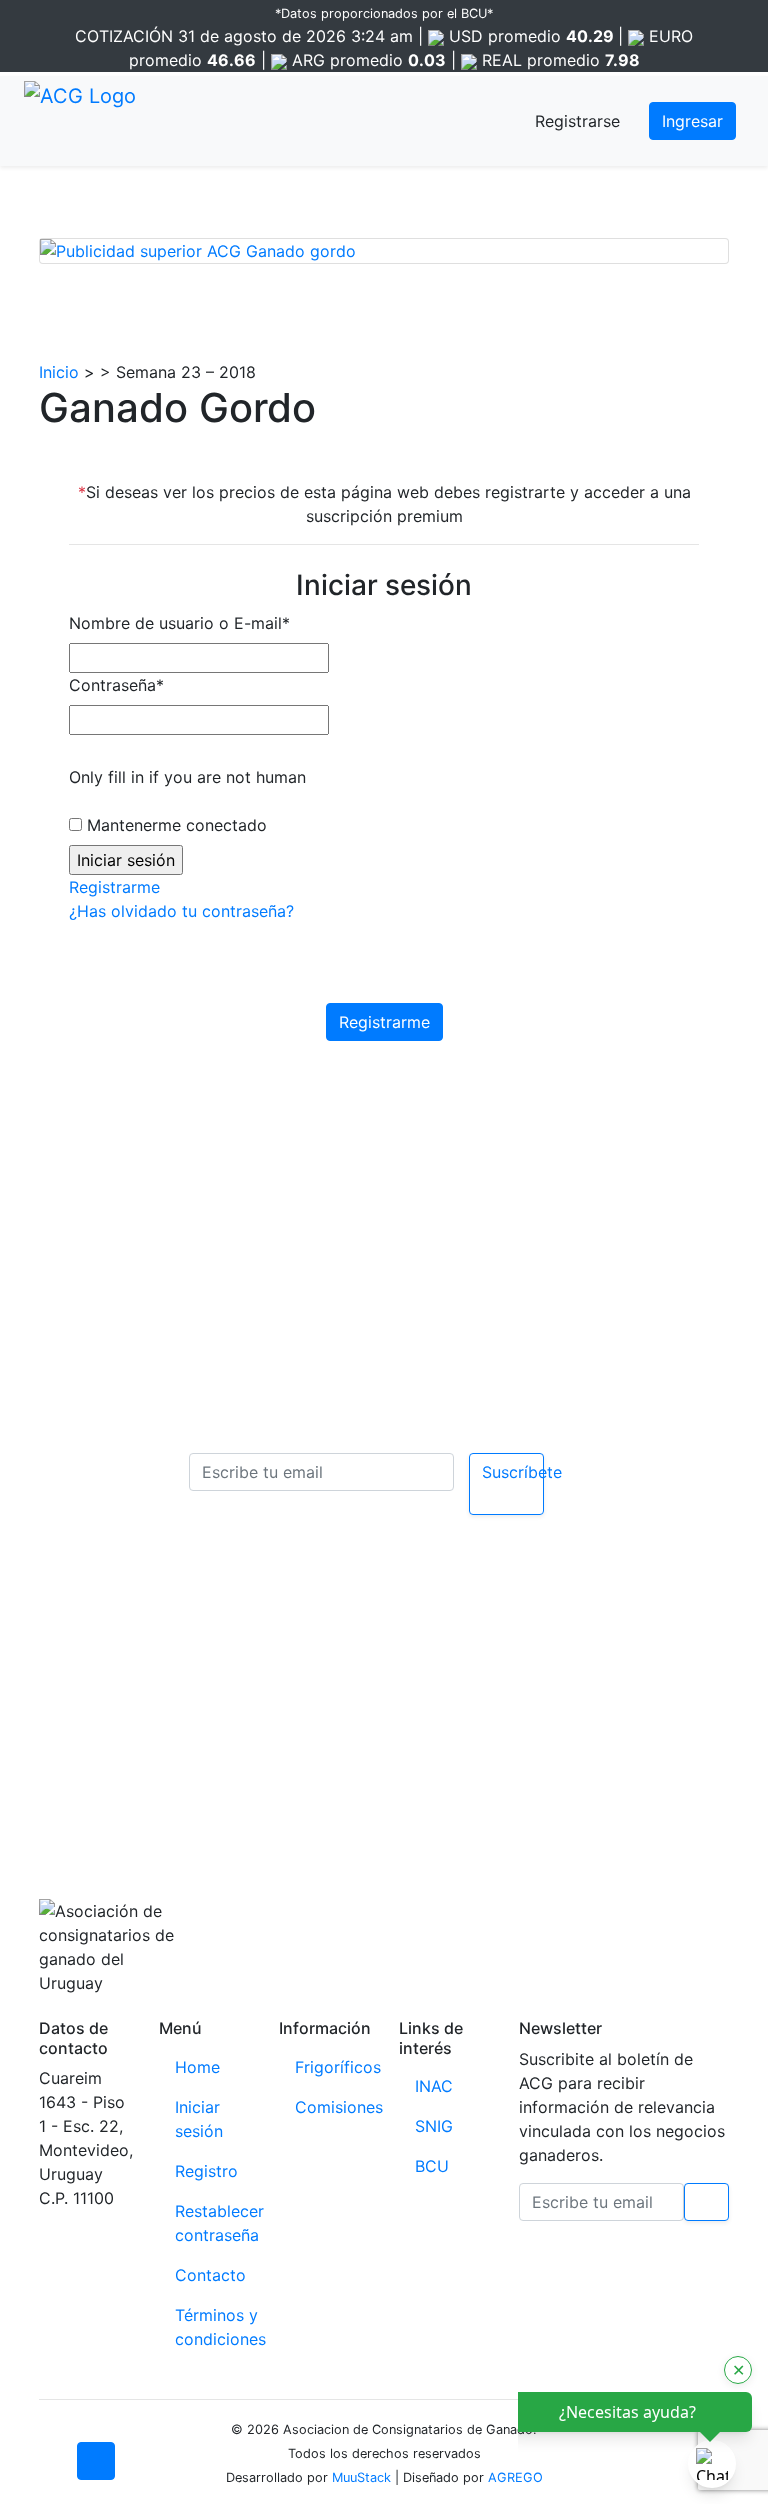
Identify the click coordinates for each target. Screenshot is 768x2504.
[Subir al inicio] (96, 2461)
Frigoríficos (338, 2067)
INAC (434, 2086)
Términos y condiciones (220, 2327)
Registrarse (577, 121)
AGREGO (515, 2477)
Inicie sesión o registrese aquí (412, 1704)
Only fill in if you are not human (187, 777)
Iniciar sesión (199, 2119)
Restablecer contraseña (219, 2223)
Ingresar (692, 121)
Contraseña (116, 685)
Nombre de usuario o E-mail (179, 623)
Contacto (210, 2275)
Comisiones (339, 2107)
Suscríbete (513, 1472)
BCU (432, 2166)
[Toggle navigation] (173, 121)
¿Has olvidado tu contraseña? (181, 911)
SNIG (434, 2126)
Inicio (59, 372)
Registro (206, 2171)
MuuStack (361, 2477)
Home (197, 2067)
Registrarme (114, 887)
